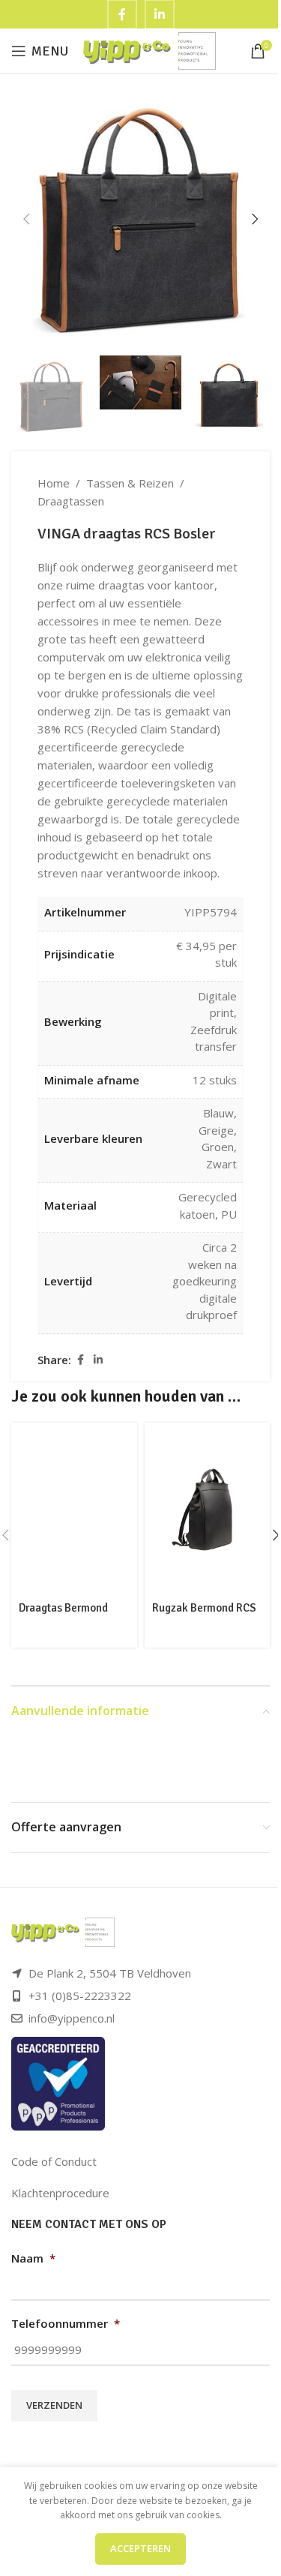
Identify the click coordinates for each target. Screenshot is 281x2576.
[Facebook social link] (80, 1360)
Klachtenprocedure (60, 2193)
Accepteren (140, 2548)
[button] (26, 219)
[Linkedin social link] (98, 1360)
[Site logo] (149, 49)
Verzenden (54, 2405)
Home (54, 483)
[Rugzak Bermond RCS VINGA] (208, 1509)
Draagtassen (71, 501)
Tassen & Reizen (130, 483)
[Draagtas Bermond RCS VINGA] (74, 1510)
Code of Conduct (54, 2161)
